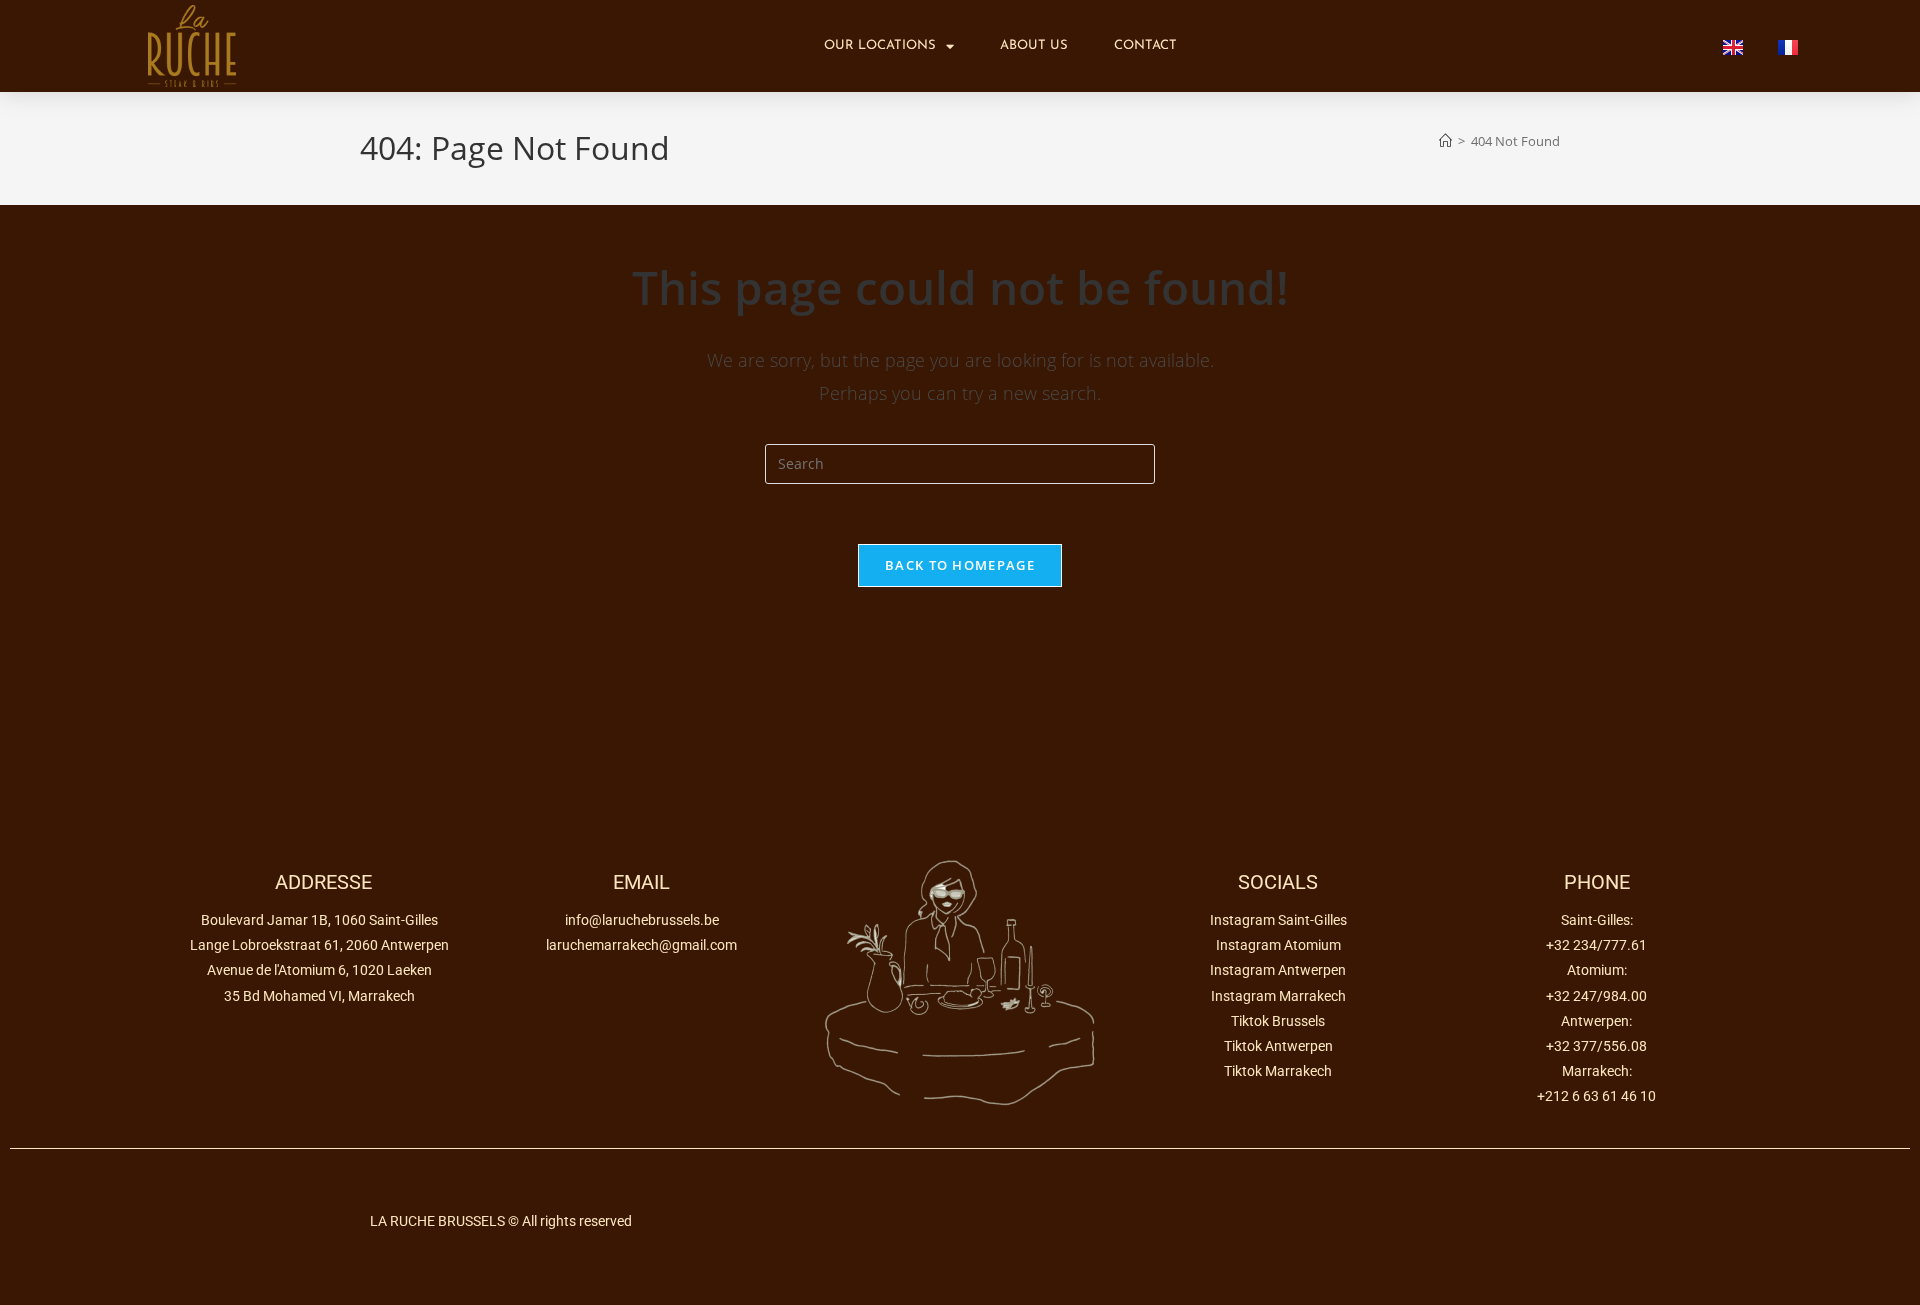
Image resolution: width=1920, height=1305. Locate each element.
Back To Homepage (960, 565)
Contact (1145, 45)
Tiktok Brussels (1278, 1021)
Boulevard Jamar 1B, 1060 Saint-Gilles (319, 920)
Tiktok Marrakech (1278, 1071)
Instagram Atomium (1278, 945)
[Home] (1445, 141)
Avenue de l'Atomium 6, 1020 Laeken (319, 970)
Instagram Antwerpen (1278, 970)
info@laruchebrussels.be (642, 920)
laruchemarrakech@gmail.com (641, 945)
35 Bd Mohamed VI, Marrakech (319, 996)
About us (1034, 45)
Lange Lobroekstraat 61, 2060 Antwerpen (319, 945)
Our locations (880, 45)
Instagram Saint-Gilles (1278, 920)
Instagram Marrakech (1278, 996)
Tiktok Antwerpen (1278, 1046)
